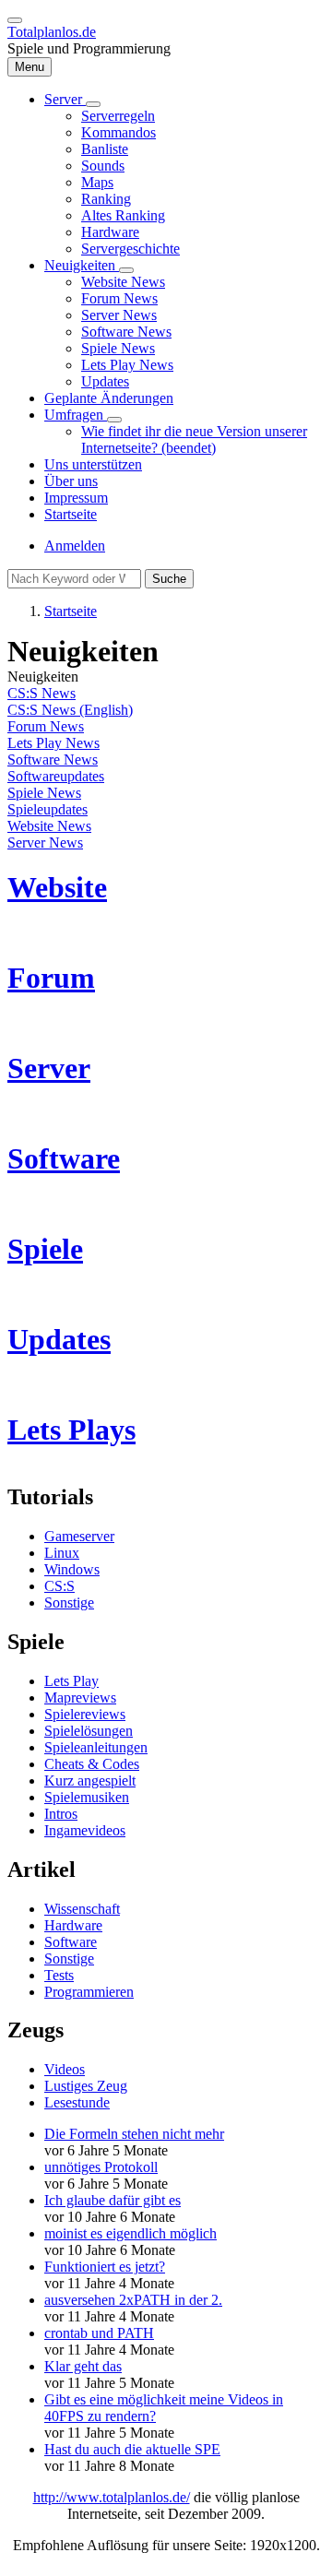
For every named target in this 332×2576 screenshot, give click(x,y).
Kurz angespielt (90, 1781)
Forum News (46, 726)
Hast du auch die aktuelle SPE (132, 2449)
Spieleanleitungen (96, 1747)
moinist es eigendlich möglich (130, 2233)
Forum (51, 978)
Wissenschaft (82, 1909)
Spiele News (44, 793)
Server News (45, 843)
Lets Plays (71, 1430)
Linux (62, 1553)
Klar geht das (83, 2366)
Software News (53, 760)
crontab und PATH (99, 2333)
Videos (65, 2069)
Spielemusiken (87, 1797)
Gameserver (79, 1536)
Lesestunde (77, 2102)
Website (57, 887)
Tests (59, 1975)
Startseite (71, 611)
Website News (49, 826)
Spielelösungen (89, 1731)
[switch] (15, 20)
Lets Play (71, 1681)
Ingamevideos (85, 1830)
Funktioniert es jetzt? (105, 2267)
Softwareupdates (56, 776)
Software (64, 1158)
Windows (72, 1569)
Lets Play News (53, 743)
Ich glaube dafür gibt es (113, 2200)
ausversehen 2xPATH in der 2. (133, 2300)
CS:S (59, 1586)
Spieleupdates (47, 809)
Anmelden (75, 546)
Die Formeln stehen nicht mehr (134, 2134)
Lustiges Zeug (86, 2086)
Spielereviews (85, 1714)
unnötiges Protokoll (101, 2167)
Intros (61, 1814)
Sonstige (69, 1603)
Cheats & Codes (92, 1764)
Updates (59, 1339)
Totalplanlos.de (52, 32)
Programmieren (89, 1992)
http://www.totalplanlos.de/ (112, 2497)
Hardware (73, 1925)
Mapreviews (80, 1698)
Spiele (45, 1249)
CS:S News (41, 693)
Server (49, 1068)
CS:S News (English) (70, 710)
